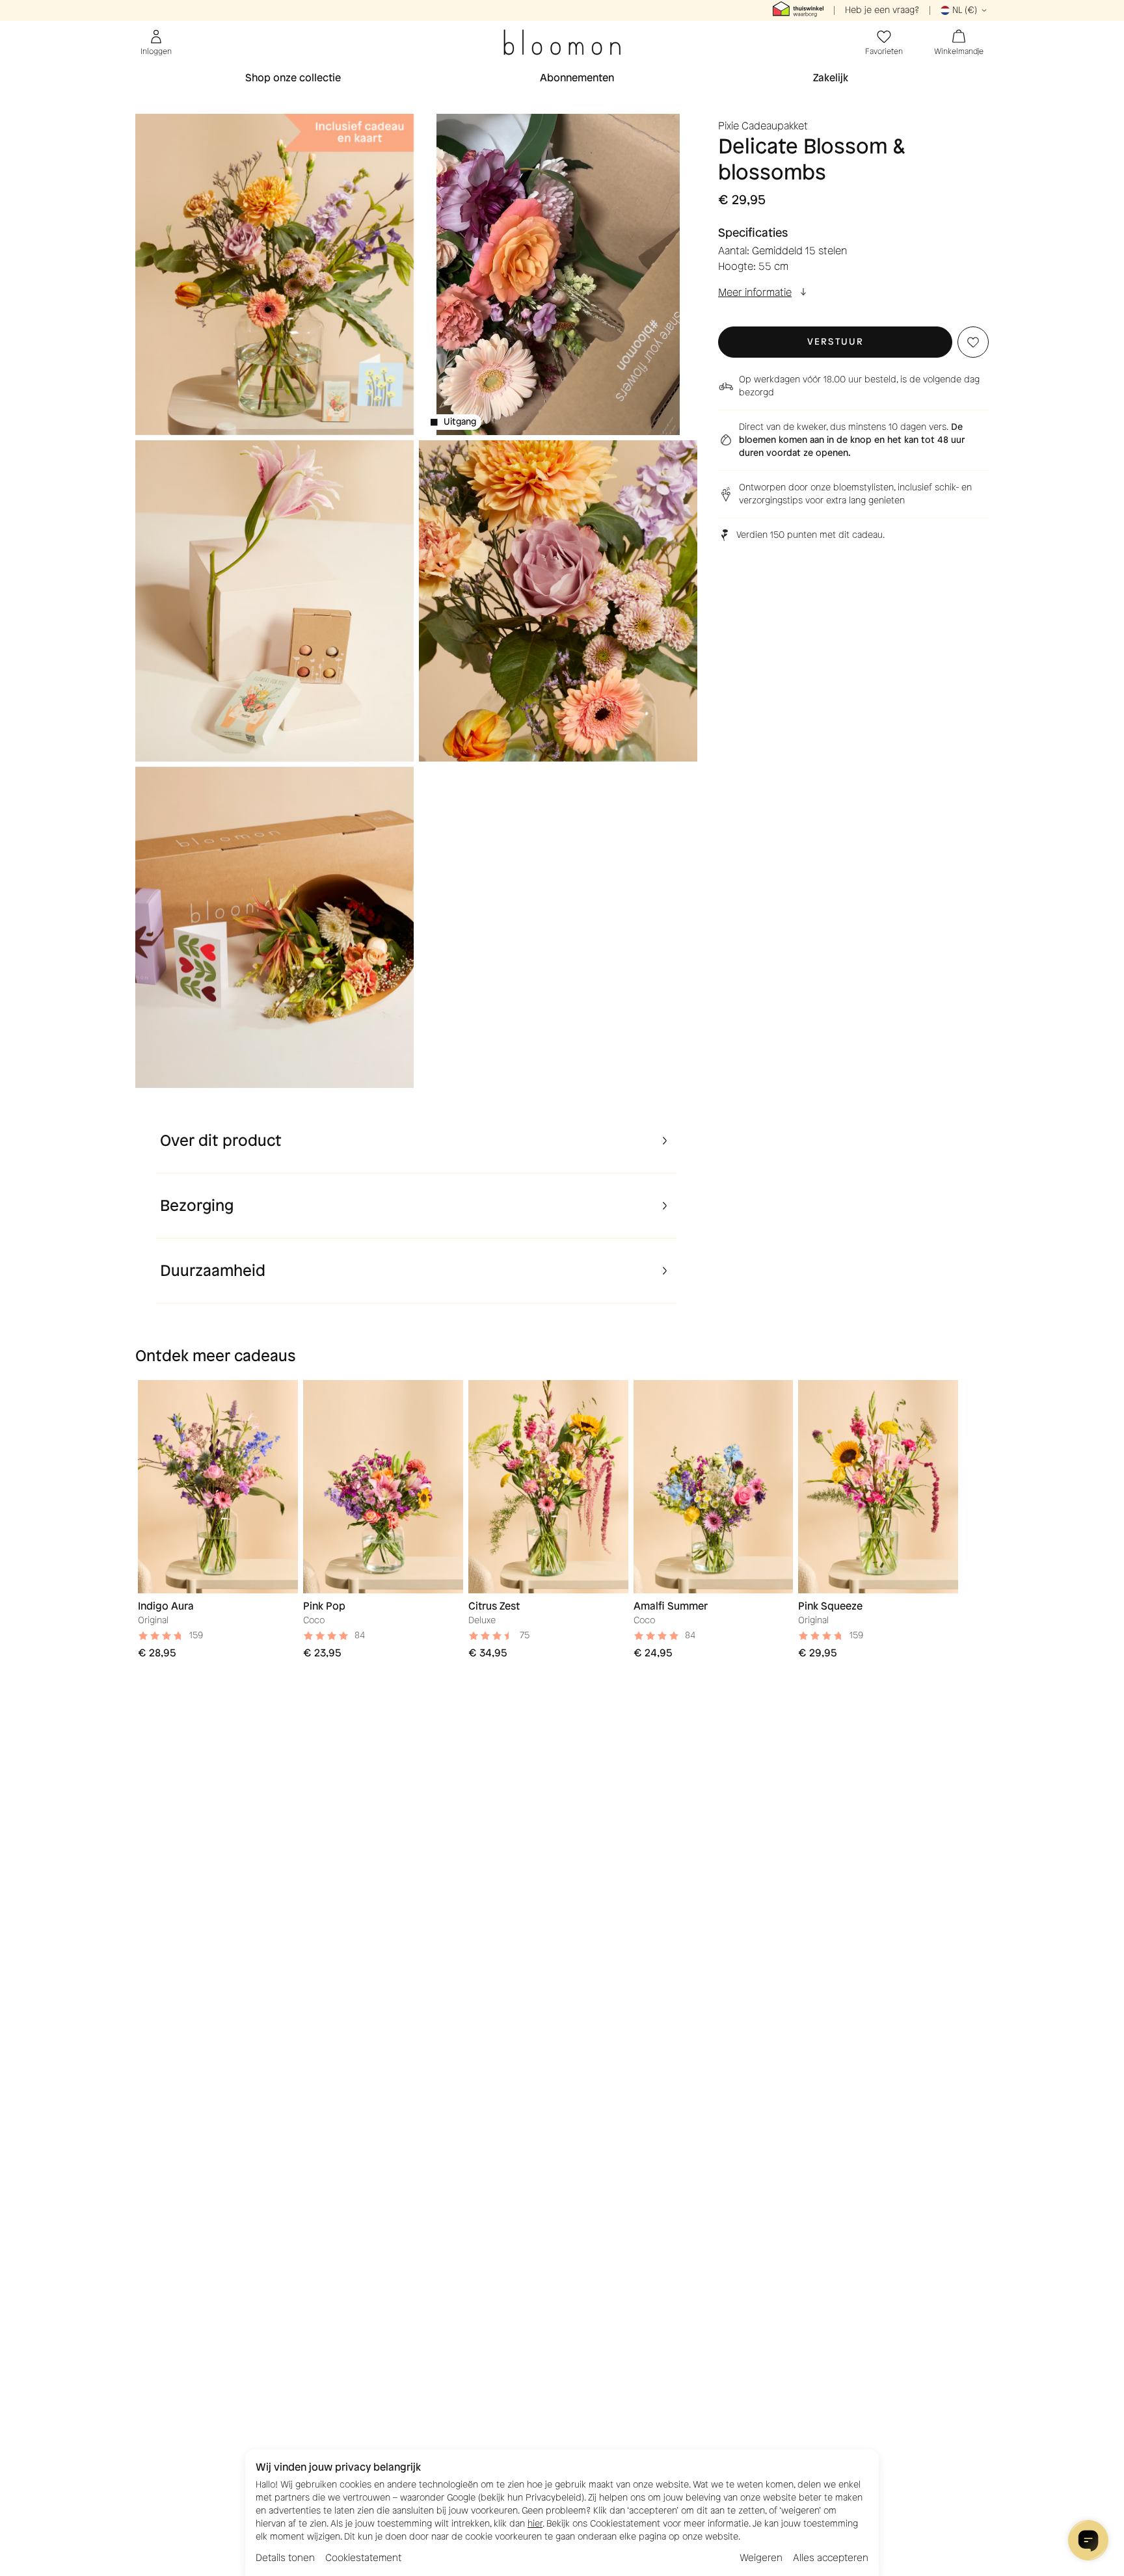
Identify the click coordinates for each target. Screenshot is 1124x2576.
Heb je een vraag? (882, 10)
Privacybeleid (554, 2498)
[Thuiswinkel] (798, 10)
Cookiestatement (363, 2558)
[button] (835, 342)
